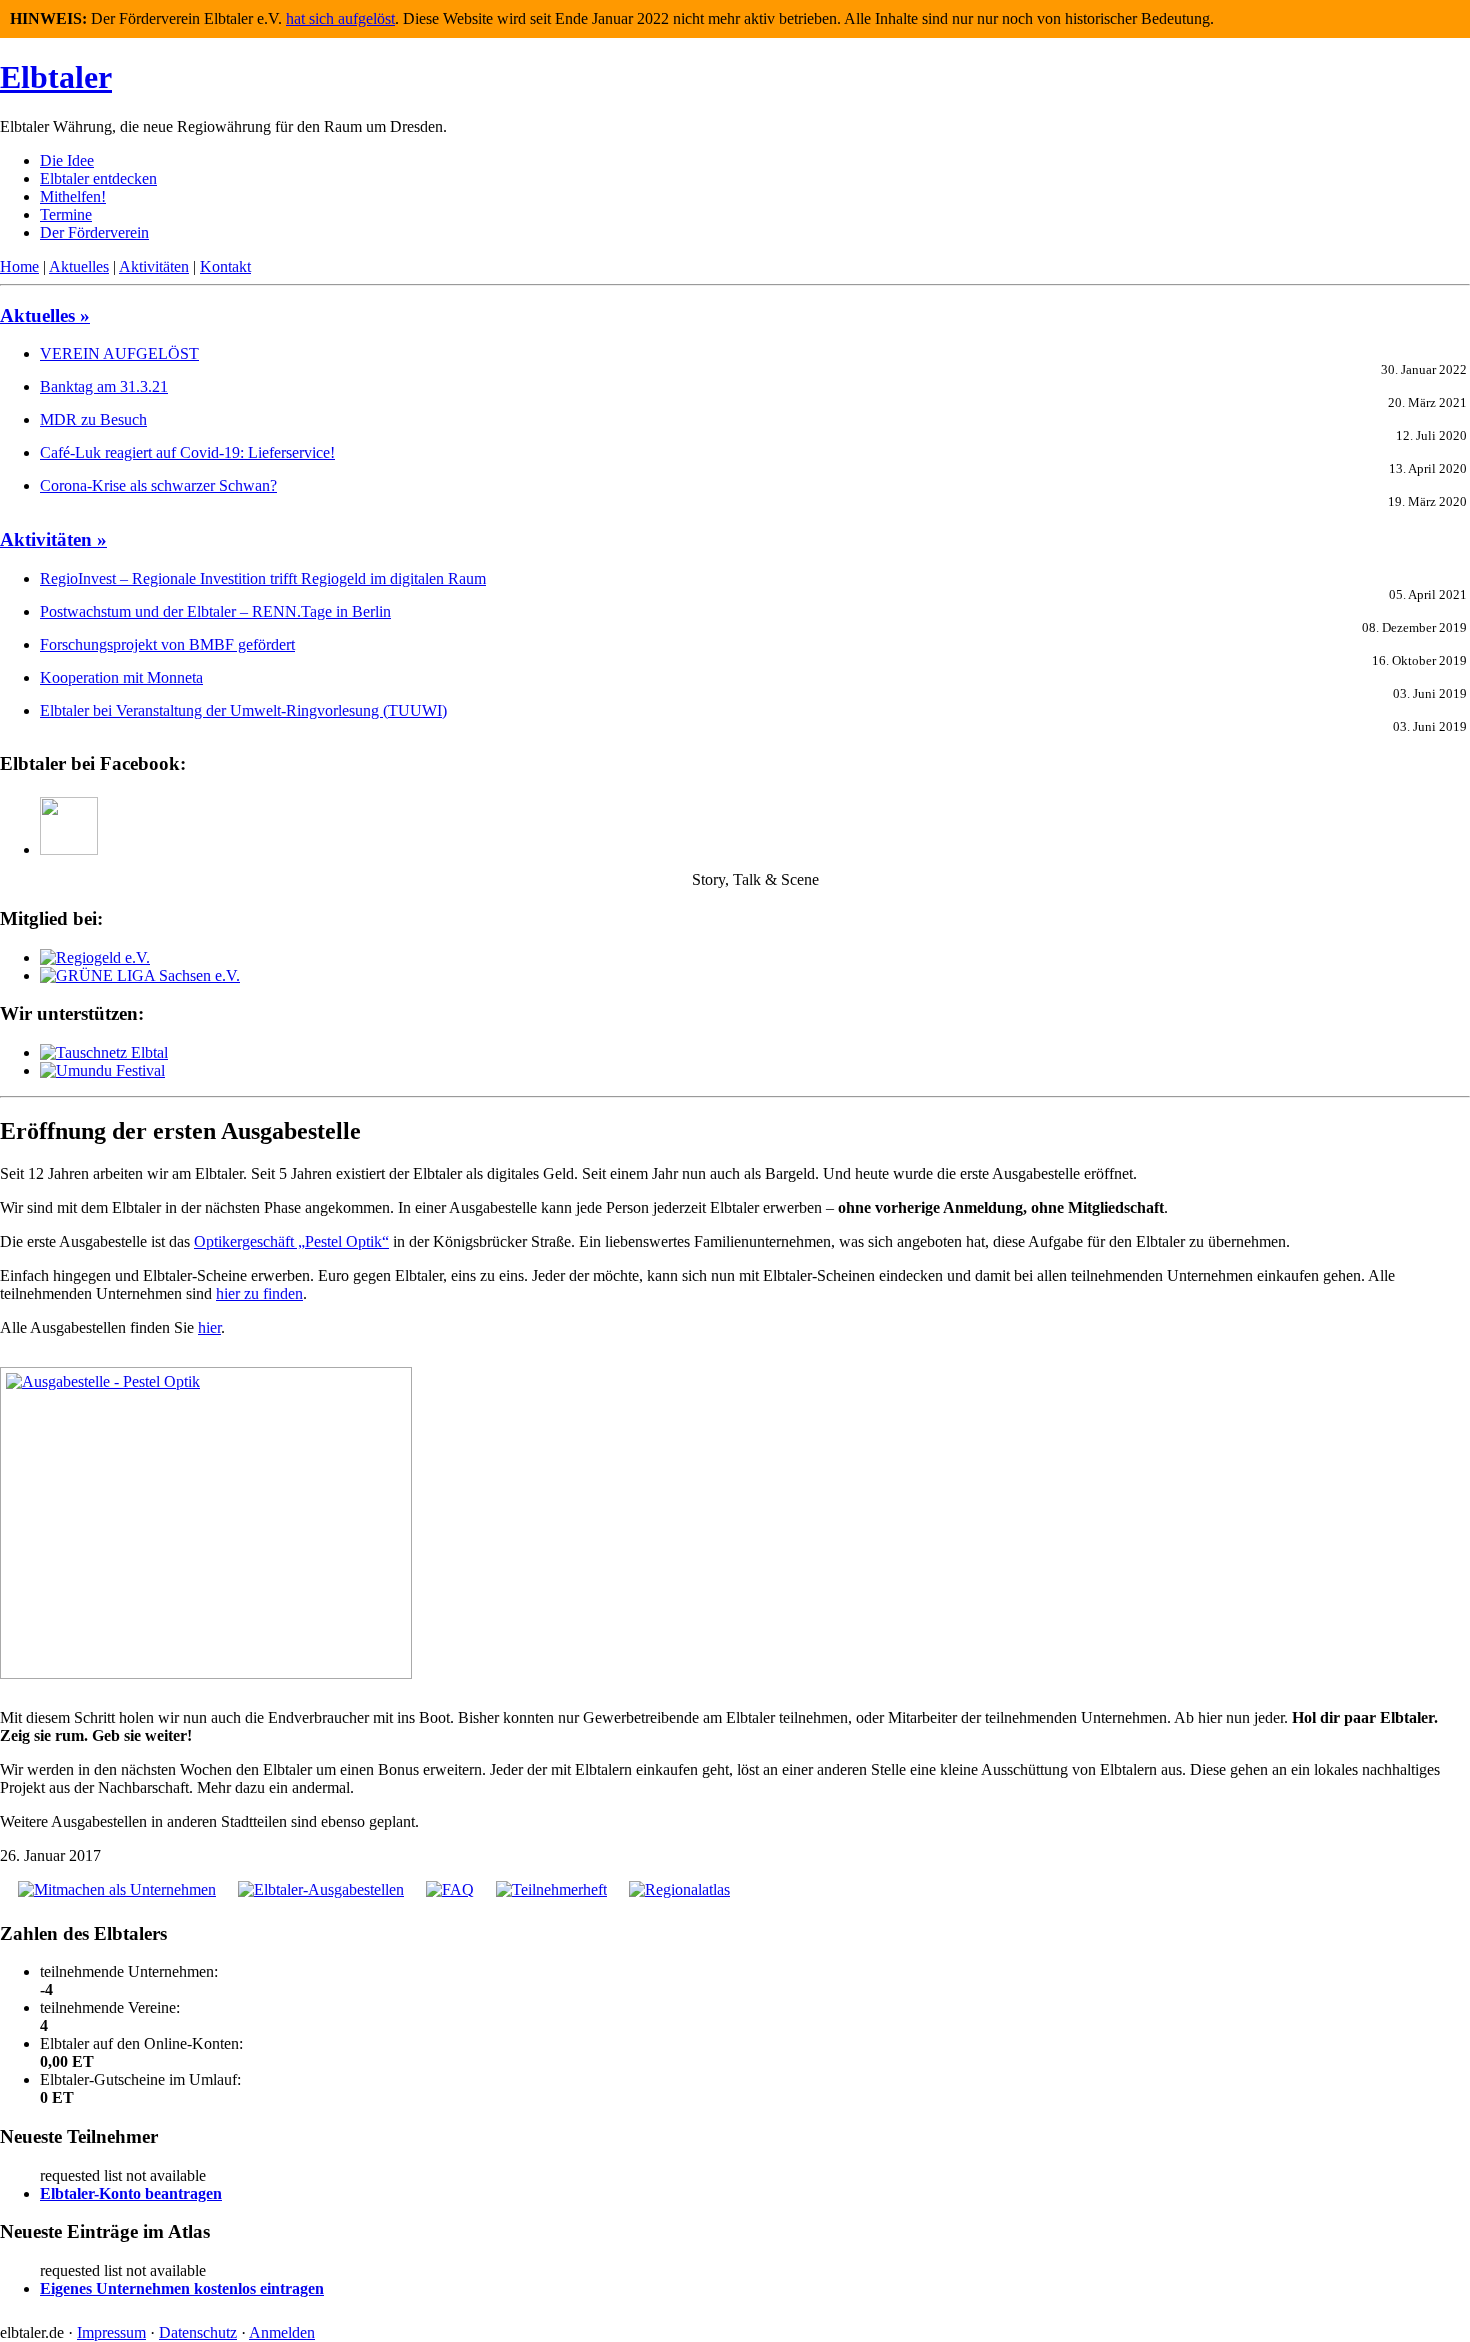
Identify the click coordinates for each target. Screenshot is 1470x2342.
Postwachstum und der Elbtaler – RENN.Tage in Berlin (215, 611)
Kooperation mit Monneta (121, 677)
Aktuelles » (45, 315)
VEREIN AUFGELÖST (119, 353)
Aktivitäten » (53, 539)
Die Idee (67, 160)
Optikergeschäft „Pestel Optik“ (291, 1241)
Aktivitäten (154, 266)
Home (19, 266)
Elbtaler (56, 77)
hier (209, 1327)
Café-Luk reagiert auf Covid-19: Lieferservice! (187, 452)
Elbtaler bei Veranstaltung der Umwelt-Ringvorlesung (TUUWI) (243, 710)
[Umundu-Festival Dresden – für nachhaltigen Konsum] (102, 1070)
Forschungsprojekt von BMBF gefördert (167, 644)
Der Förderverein (94, 232)
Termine (66, 214)
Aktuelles (79, 266)
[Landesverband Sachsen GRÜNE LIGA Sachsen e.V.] (140, 975)
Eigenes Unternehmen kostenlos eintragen (182, 2288)
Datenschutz (198, 2332)
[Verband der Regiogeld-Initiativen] (95, 957)
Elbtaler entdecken (98, 178)
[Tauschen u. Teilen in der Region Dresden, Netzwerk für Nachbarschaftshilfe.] (104, 1052)
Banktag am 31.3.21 (104, 386)
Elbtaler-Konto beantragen (131, 2193)
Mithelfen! (73, 196)
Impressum (111, 2332)
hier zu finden (259, 1293)
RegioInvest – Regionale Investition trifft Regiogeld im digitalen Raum (263, 578)
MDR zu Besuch (93, 419)
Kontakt (225, 266)
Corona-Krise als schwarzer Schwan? (158, 485)
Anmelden (282, 2332)
